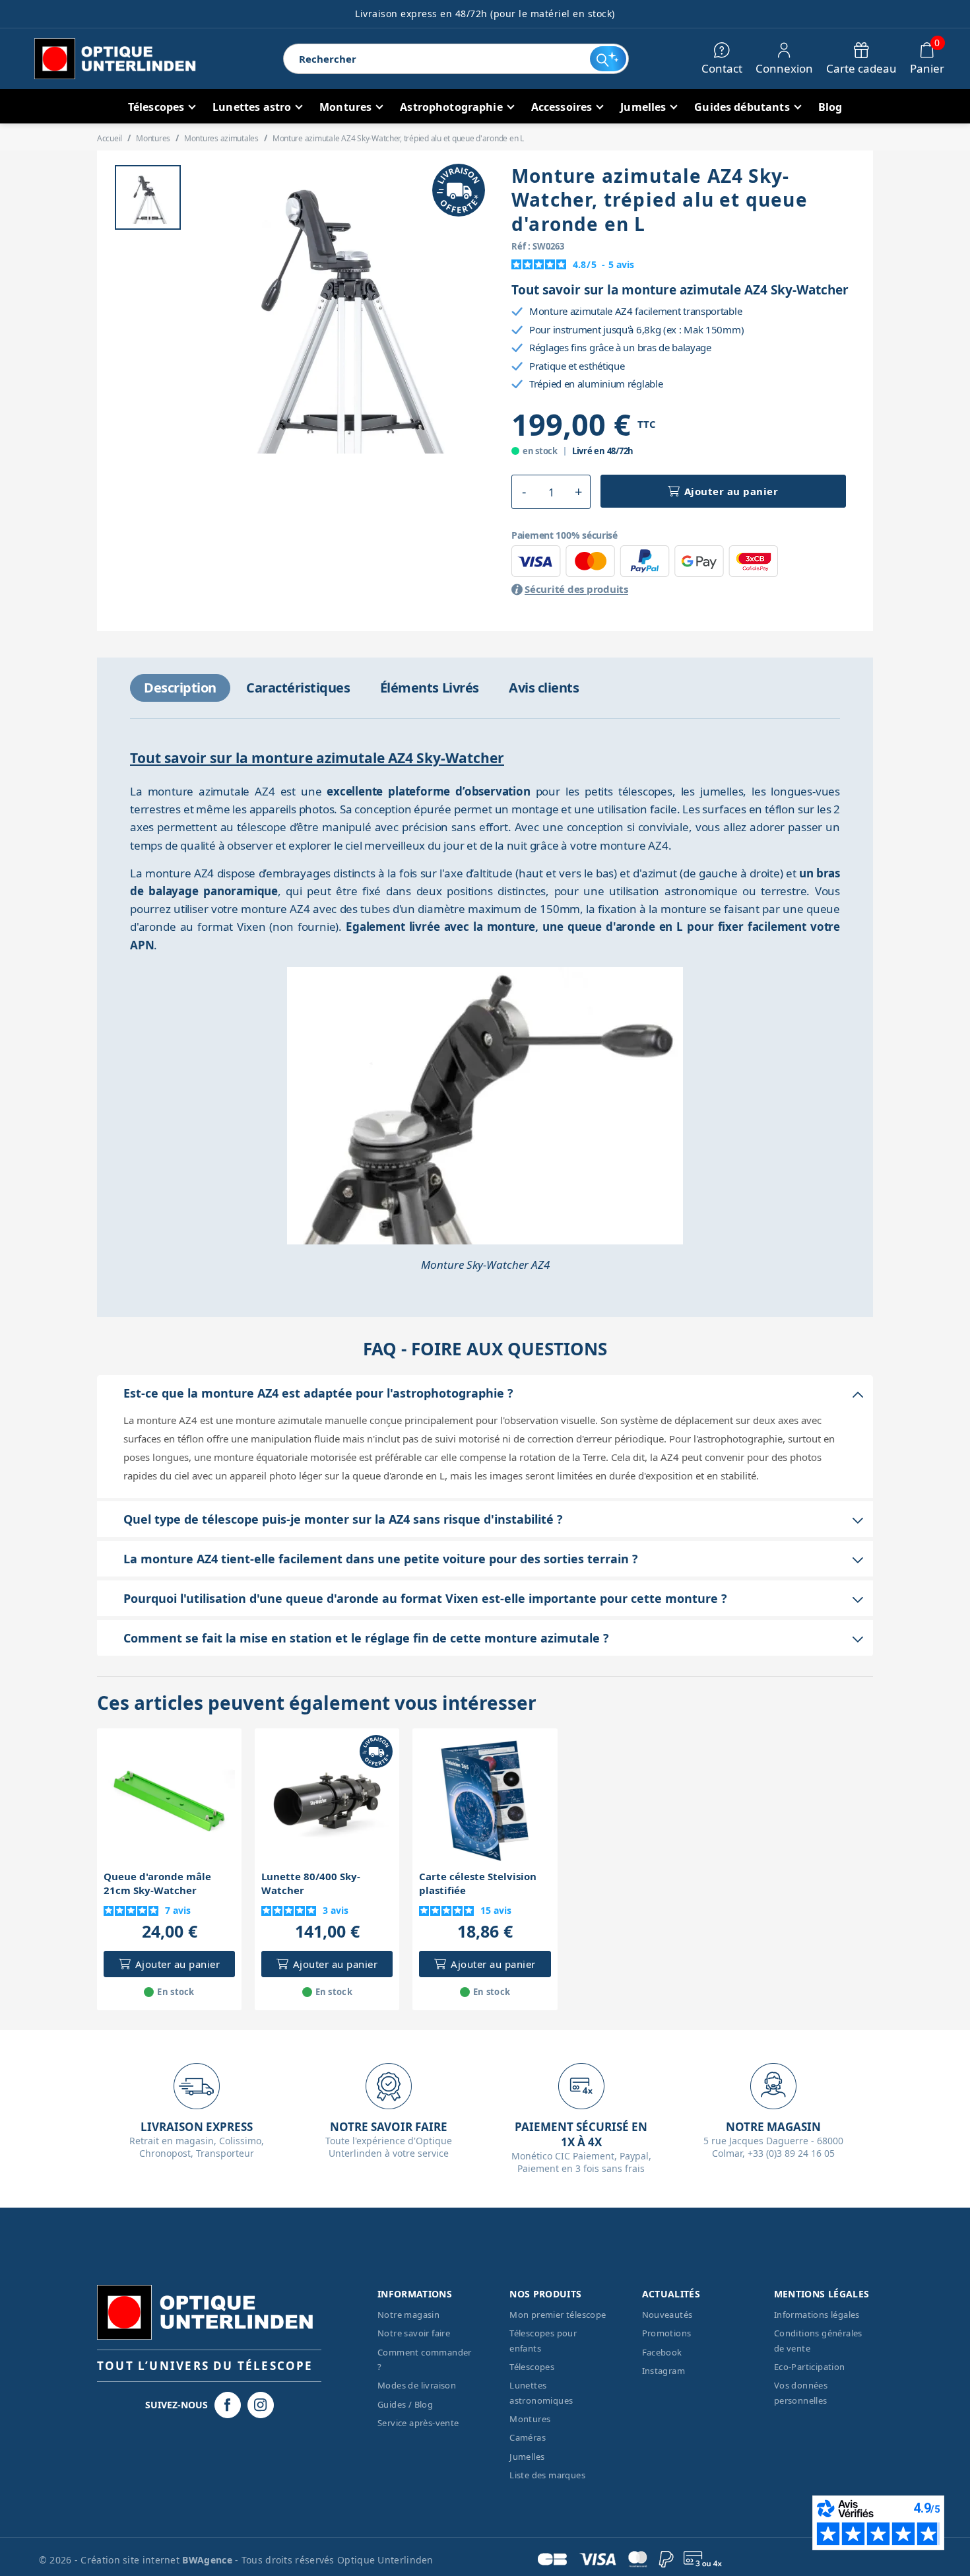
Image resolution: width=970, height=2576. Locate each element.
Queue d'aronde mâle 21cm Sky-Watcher (157, 1883)
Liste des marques (547, 2475)
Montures (530, 2419)
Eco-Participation (810, 2367)
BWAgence (209, 2560)
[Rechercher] (608, 59)
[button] (524, 492)
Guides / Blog (405, 2404)
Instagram (664, 2371)
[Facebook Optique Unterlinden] (228, 2405)
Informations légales (817, 2315)
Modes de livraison (417, 2385)
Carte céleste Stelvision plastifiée (478, 1883)
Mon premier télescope (558, 2315)
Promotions (667, 2333)
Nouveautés (667, 2315)
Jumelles (527, 2457)
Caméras (528, 2437)
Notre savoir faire (414, 2333)
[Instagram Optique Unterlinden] (261, 2405)
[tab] (180, 688)
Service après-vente (418, 2423)
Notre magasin (408, 2315)
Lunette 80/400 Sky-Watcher (311, 1883)
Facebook (662, 2352)
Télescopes (532, 2367)
